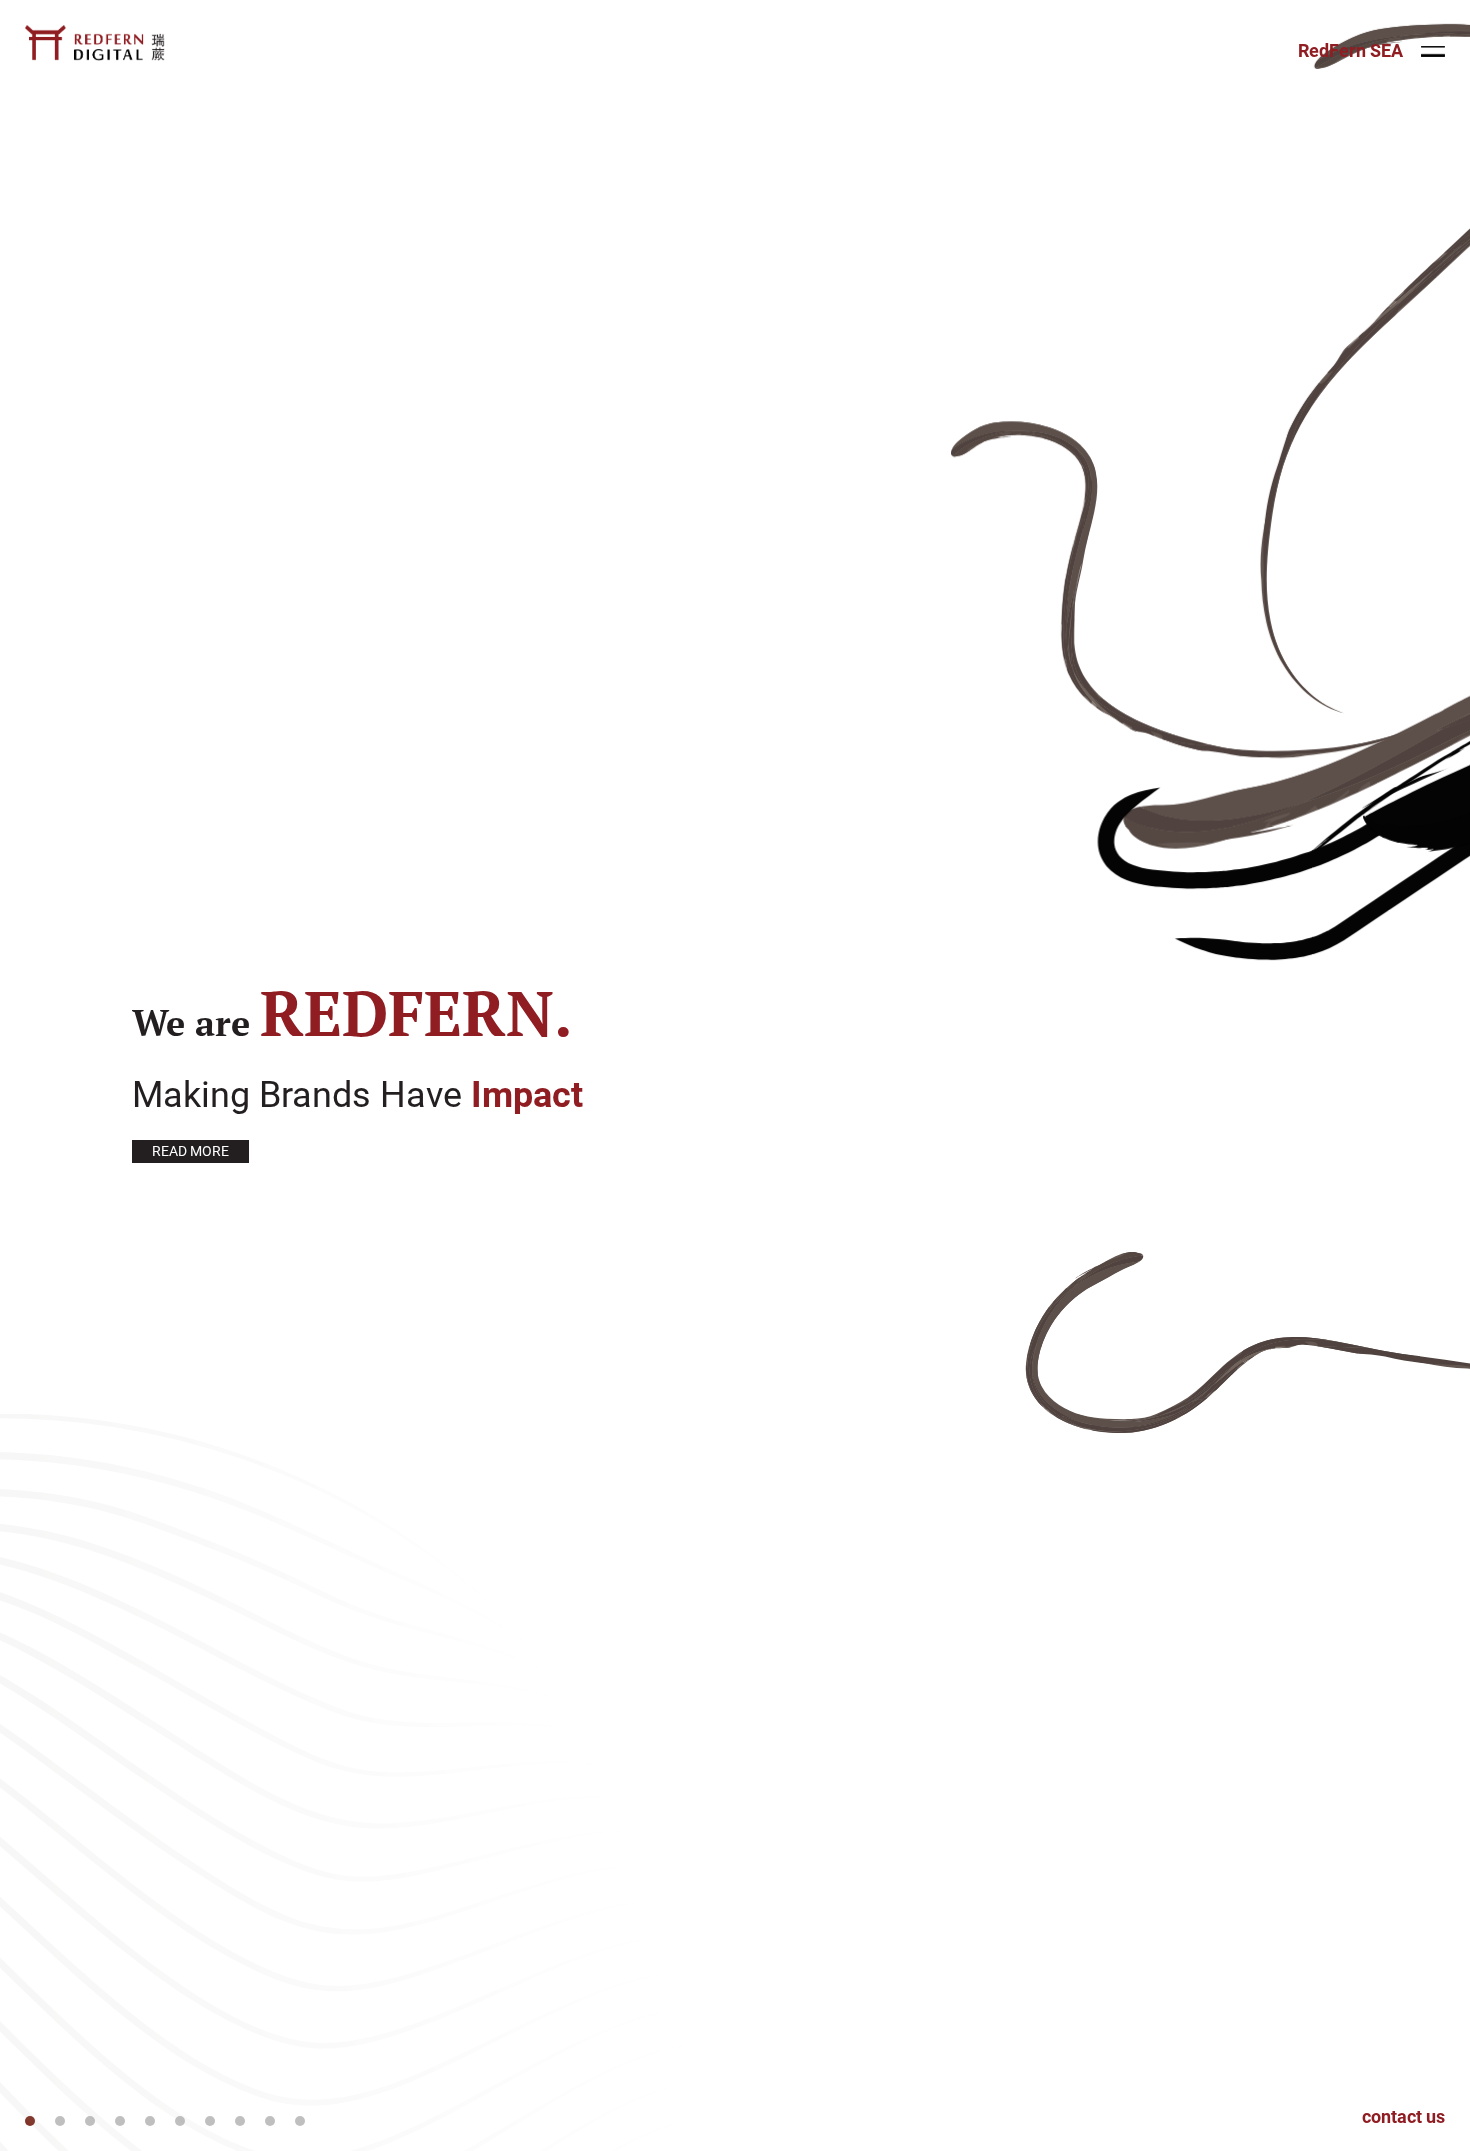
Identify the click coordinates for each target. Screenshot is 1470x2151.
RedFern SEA (1350, 51)
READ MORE (190, 1151)
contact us (1403, 2117)
